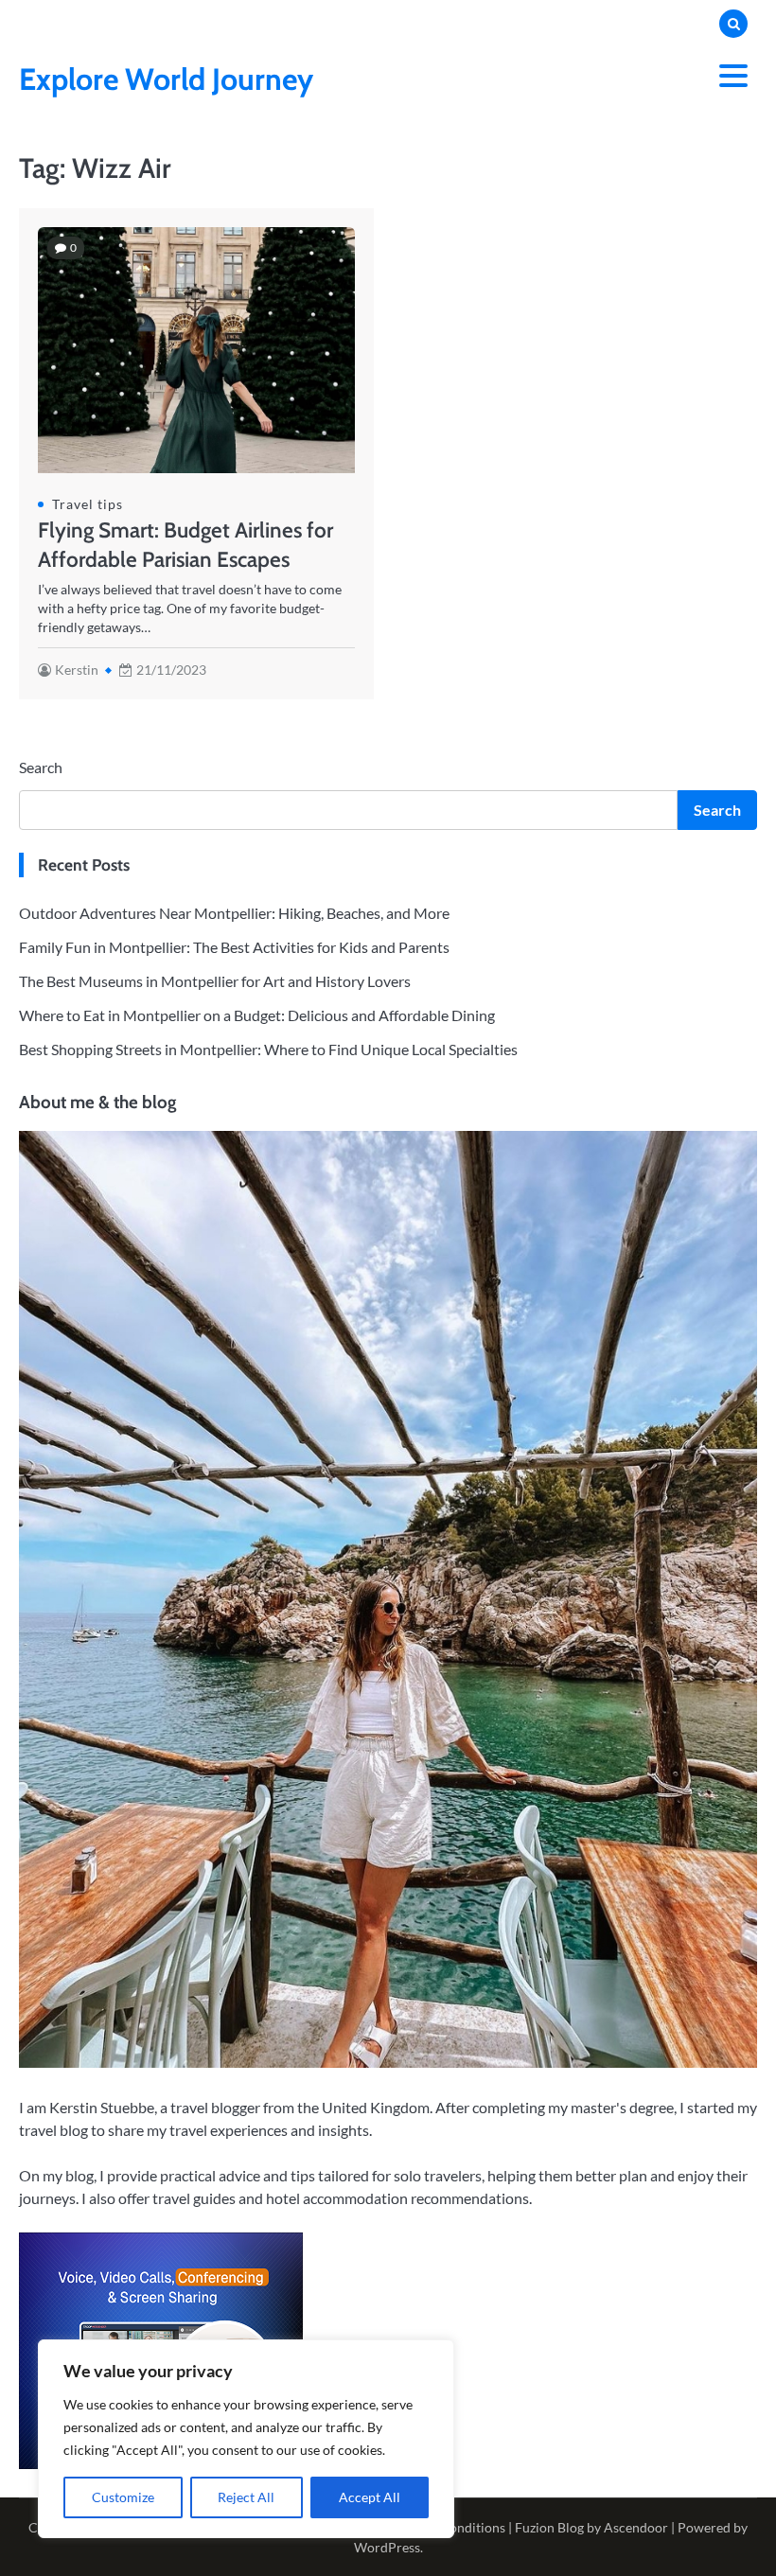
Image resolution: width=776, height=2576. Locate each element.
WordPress (387, 2547)
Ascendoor (636, 2527)
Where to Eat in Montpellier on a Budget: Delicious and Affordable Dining (257, 1015)
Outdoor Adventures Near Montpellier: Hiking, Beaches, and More (234, 913)
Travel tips (88, 504)
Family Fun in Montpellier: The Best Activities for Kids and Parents (234, 947)
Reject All (246, 2497)
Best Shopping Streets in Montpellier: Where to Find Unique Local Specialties (268, 1049)
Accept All (370, 2497)
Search (41, 767)
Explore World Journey (166, 79)
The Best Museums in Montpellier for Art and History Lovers (215, 981)
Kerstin (77, 670)
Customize (123, 2497)
